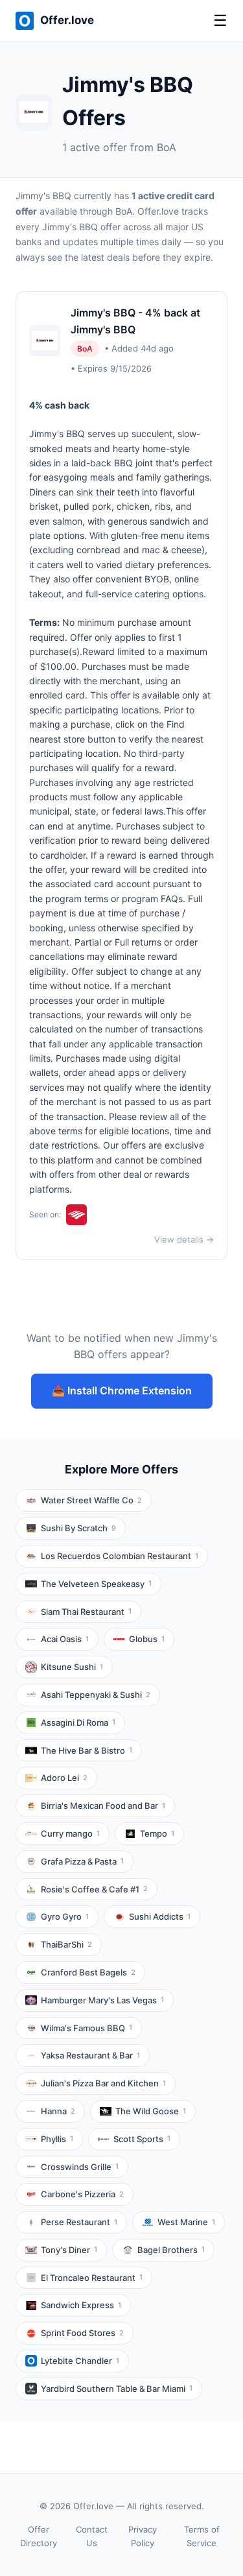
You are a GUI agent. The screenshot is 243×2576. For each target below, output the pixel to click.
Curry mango (70, 1833)
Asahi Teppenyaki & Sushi (96, 1695)
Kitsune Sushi (72, 1667)
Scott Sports (142, 2139)
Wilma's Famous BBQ (87, 2028)
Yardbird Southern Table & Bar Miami (117, 2389)
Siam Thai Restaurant (86, 1612)
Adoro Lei (64, 1778)
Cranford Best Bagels (88, 1972)
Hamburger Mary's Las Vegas (102, 2000)
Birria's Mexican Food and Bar (103, 1806)
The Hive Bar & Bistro (87, 1750)
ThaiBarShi (66, 1944)
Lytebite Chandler (80, 2361)
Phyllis (57, 2139)
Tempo (157, 1833)
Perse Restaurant (79, 2222)
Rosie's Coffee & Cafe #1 (94, 1889)
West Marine (186, 2222)
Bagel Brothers (171, 2250)
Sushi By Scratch (78, 1528)
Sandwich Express (81, 2305)
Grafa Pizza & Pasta (82, 1861)
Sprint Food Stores (82, 2333)
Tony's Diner (69, 2250)
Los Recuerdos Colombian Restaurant (120, 1556)
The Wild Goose (151, 2111)
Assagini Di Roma (78, 1723)
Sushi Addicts (160, 1916)
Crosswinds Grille (80, 2167)
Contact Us (92, 2536)
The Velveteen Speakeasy (96, 1584)
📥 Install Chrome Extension (122, 1390)
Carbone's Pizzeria (82, 2194)
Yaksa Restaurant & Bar (90, 2055)
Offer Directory (39, 2536)
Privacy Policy (143, 2536)
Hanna (58, 2111)
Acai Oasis (65, 1639)
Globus (147, 1639)
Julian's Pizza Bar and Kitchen (103, 2083)
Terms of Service (202, 2536)
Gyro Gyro (65, 1916)
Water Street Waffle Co (91, 1500)
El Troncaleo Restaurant (92, 2278)
